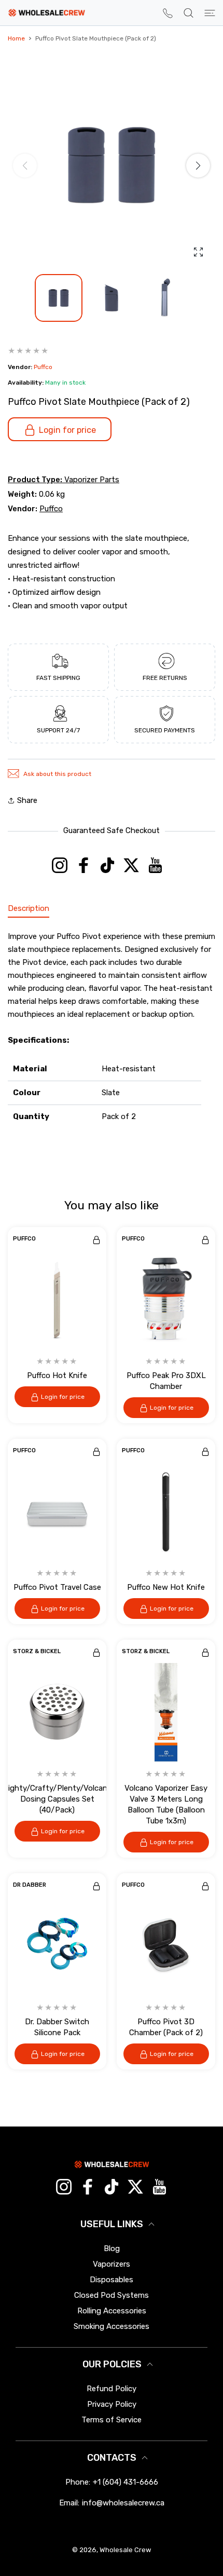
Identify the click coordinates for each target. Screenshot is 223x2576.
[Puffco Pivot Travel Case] (57, 1511)
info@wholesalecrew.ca (123, 2503)
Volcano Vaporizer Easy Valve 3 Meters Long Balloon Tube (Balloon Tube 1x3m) (166, 1804)
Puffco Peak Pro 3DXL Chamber (166, 1381)
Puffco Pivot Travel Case (57, 1587)
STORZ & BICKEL (37, 1652)
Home (16, 38)
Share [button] (27, 800)
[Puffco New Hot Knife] (166, 1511)
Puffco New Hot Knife (166, 1587)
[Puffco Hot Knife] (57, 1300)
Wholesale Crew (126, 2550)
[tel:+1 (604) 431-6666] (168, 13)
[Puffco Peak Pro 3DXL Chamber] (166, 1300)
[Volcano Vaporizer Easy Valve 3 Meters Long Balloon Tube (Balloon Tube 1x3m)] (166, 1712)
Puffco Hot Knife (57, 1375)
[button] (198, 166)
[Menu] (210, 13)
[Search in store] (189, 13)
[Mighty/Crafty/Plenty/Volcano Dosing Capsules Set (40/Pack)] (57, 1712)
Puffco (43, 367)
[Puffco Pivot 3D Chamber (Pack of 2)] (166, 1946)
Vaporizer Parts (92, 480)
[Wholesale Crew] (47, 13)
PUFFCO (24, 1239)
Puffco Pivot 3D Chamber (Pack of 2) (166, 2027)
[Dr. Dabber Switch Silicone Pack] (57, 1946)
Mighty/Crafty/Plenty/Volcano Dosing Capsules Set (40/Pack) (57, 1799)
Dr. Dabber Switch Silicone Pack (57, 2027)
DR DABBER (30, 1885)
